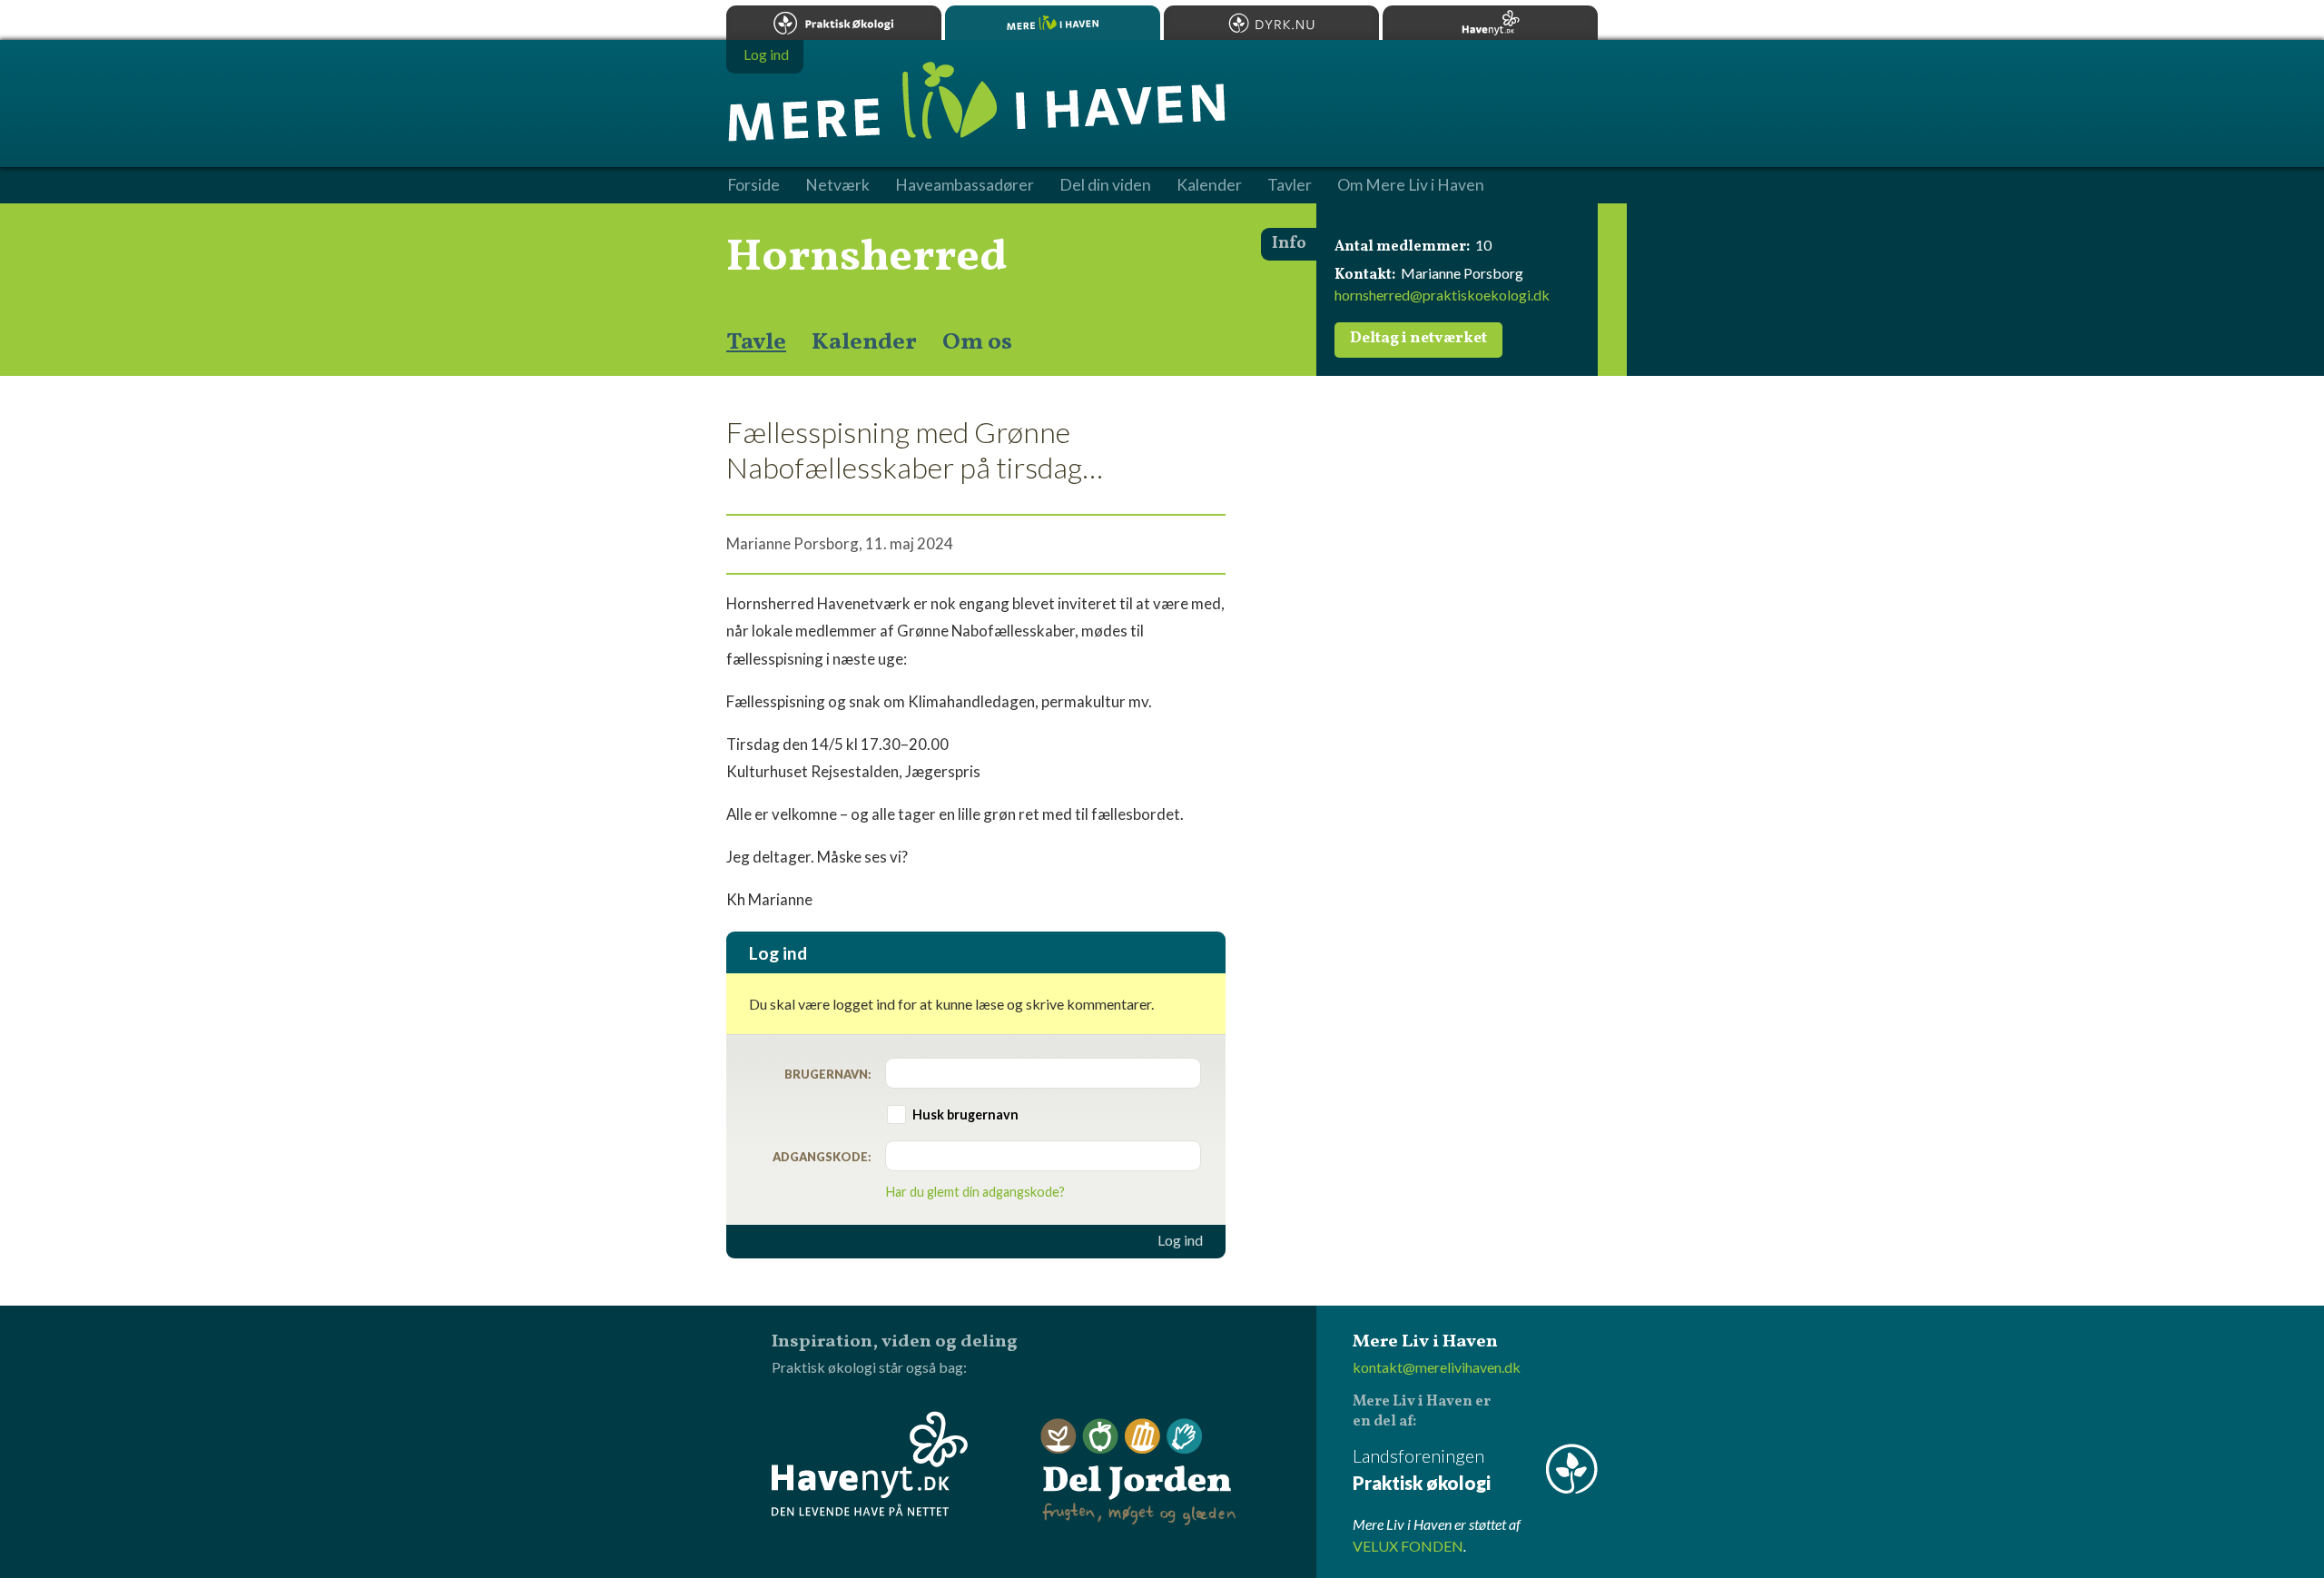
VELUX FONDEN (1408, 1546)
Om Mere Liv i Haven (1411, 185)
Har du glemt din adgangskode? (975, 1192)
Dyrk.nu (1271, 23)
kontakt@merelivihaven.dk (1437, 1367)
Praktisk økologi (834, 23)
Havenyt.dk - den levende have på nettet (870, 1464)
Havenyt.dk (1490, 23)
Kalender (864, 342)
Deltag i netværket (1418, 339)
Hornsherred (867, 258)
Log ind (1180, 1240)
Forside (753, 185)
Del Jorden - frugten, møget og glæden (1138, 1472)
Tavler (1290, 185)
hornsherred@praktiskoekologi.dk (1442, 295)
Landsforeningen (1422, 1469)
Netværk (837, 185)
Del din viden (1105, 185)
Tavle (756, 342)
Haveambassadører (965, 185)
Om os (977, 342)
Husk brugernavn (965, 1114)
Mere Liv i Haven (1053, 23)
